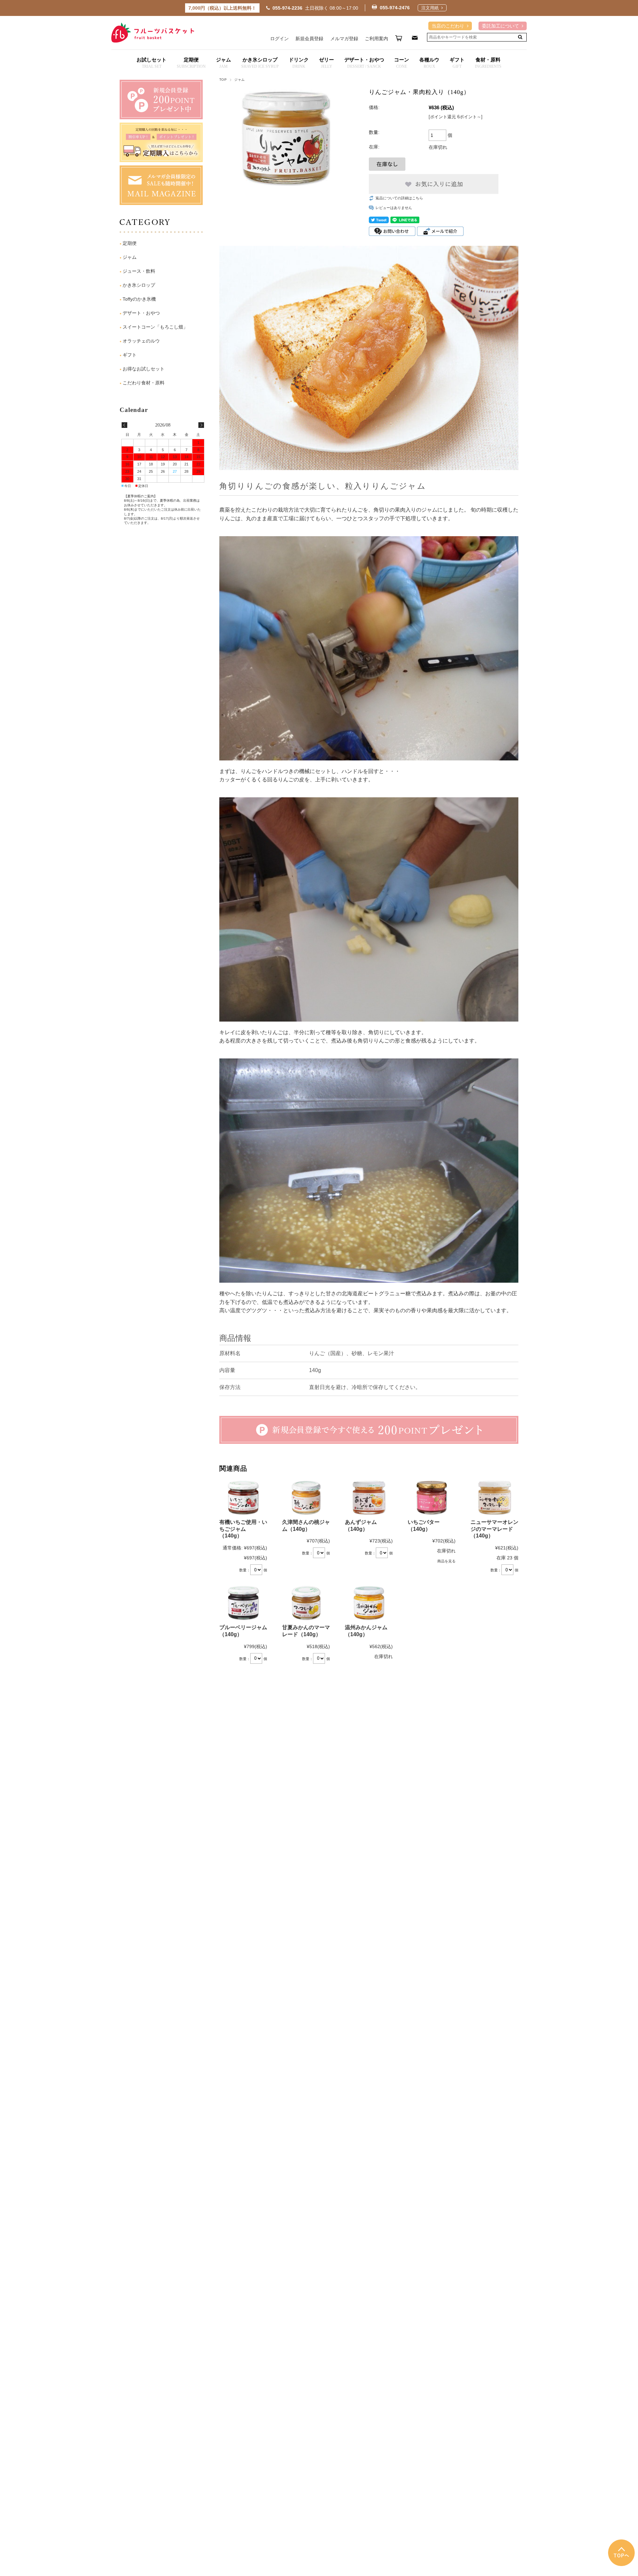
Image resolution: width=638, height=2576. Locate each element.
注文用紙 (430, 8)
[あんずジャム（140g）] (369, 1498)
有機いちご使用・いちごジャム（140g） (243, 1529)
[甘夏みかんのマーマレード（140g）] (306, 1603)
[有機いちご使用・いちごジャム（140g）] (243, 1498)
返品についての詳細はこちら (399, 198)
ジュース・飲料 (139, 271)
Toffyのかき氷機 (139, 299)
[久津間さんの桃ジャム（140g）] (306, 1498)
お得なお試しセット (144, 369)
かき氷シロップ (139, 285)
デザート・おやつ (141, 313)
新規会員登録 (309, 39)
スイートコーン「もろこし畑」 (155, 327)
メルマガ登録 (344, 39)
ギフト (130, 355)
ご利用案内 (376, 39)
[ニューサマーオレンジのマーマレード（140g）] (494, 1498)
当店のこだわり (448, 26)
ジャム (239, 80)
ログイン (279, 39)
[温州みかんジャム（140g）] (369, 1603)
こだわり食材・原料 (144, 383)
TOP (223, 80)
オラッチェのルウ (141, 341)
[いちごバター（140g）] (432, 1498)
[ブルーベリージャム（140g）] (243, 1603)
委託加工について (500, 26)
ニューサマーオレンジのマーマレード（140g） (494, 1529)
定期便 (130, 243)
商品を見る (446, 1561)
